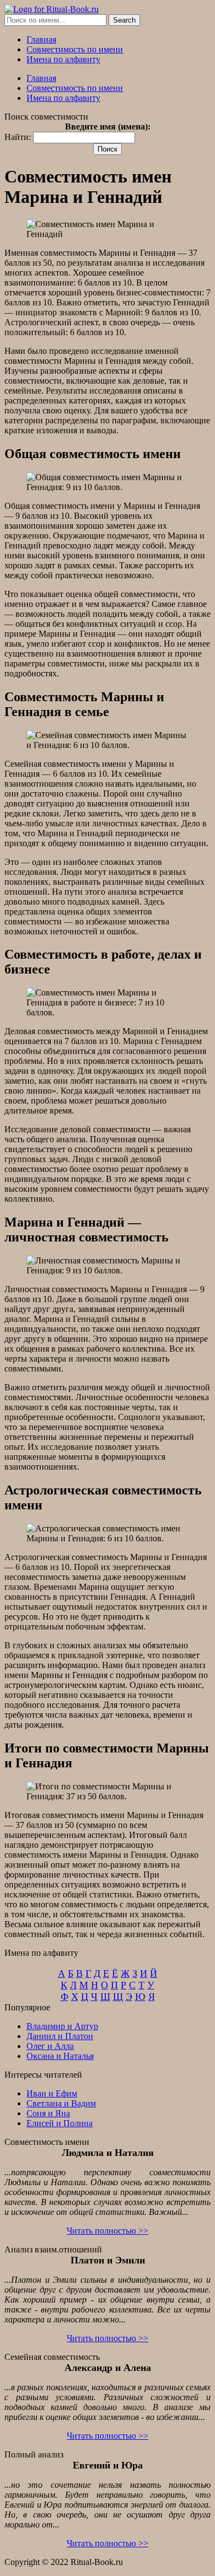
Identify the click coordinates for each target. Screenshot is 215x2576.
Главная (41, 39)
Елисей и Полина (60, 2123)
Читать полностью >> (108, 2231)
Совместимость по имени (75, 49)
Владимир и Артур (62, 2026)
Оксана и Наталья (60, 2056)
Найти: (18, 137)
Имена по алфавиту (63, 59)
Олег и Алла (50, 2046)
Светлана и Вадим (61, 2103)
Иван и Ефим (52, 2093)
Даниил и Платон (60, 2036)
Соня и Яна (48, 2113)
